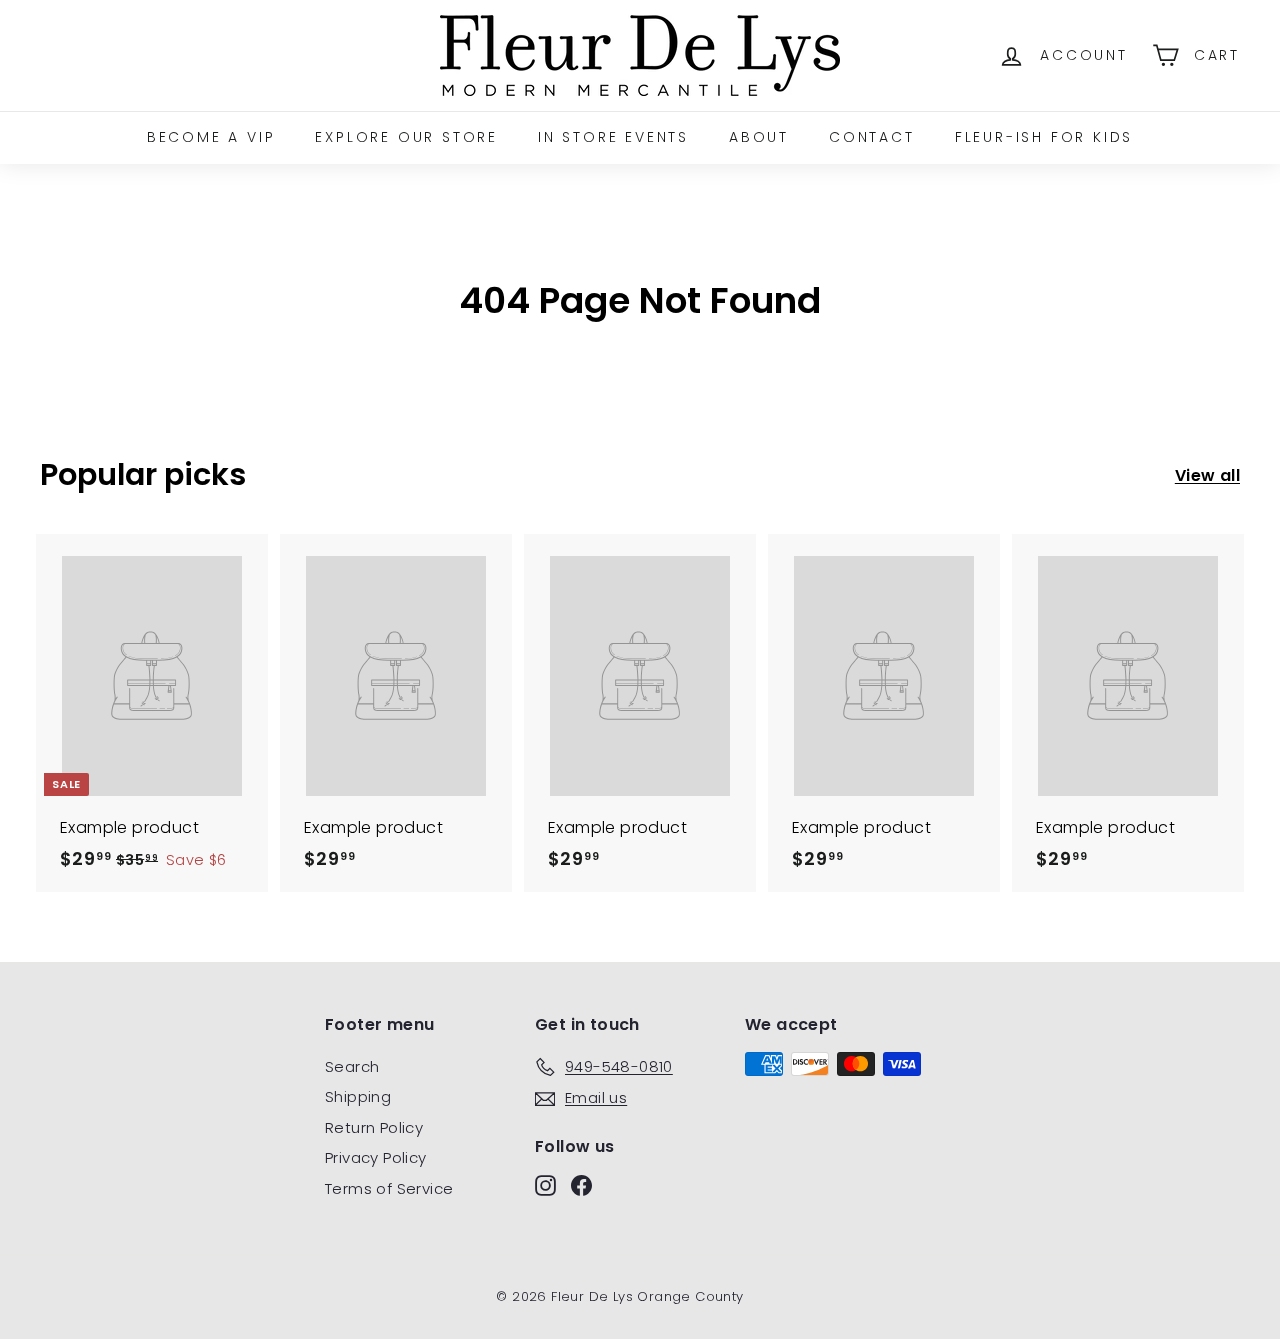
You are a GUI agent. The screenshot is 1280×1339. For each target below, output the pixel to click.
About (759, 137)
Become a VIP (211, 137)
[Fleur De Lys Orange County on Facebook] (581, 1185)
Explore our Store (406, 137)
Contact (872, 137)
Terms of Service (389, 1188)
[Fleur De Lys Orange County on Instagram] (545, 1185)
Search (352, 1066)
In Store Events (613, 137)
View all (1207, 475)
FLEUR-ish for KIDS (1044, 137)
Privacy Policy (376, 1157)
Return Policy (374, 1127)
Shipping (358, 1096)
